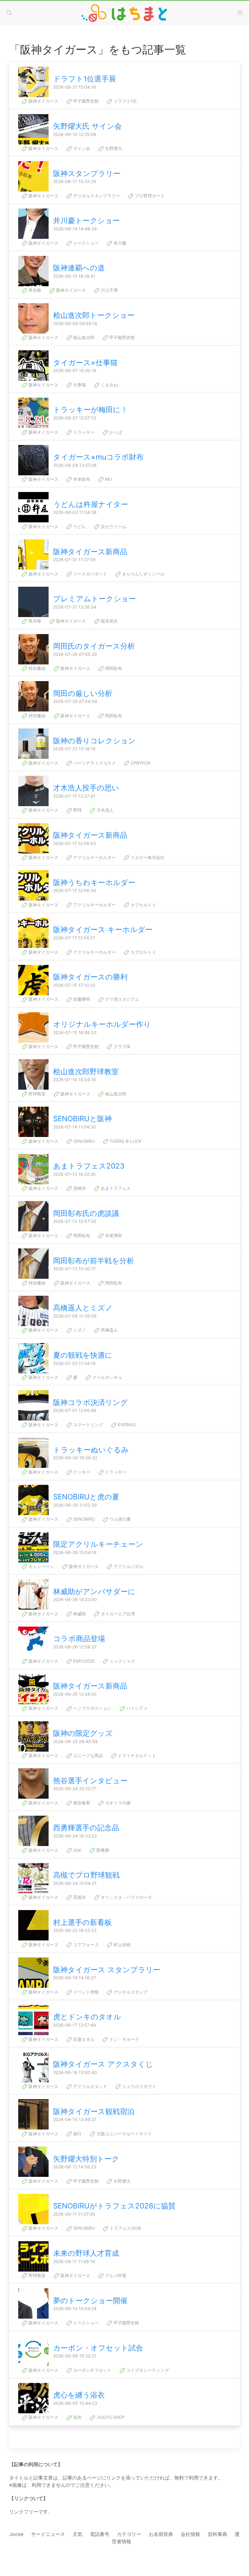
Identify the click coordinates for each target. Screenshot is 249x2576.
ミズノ (79, 1330)
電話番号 (100, 2534)
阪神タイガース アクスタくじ (103, 2064)
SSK (77, 1850)
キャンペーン (41, 1566)
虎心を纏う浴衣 (79, 2395)
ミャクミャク (122, 1661)
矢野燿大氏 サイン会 (87, 126)
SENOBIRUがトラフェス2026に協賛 (114, 2206)
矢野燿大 (113, 148)
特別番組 (36, 668)
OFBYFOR (140, 763)
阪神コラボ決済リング (90, 1402)
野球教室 (36, 1094)
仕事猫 (79, 385)
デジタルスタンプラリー (96, 196)
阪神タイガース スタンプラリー (107, 1970)
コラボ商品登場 (79, 1639)
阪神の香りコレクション (94, 741)
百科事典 (217, 2534)
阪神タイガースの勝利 (90, 977)
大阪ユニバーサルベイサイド (124, 2134)
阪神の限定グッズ (83, 1733)
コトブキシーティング (147, 2370)
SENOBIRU (83, 1141)
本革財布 (81, 479)
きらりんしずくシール (143, 574)
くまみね (109, 385)
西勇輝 (102, 1850)
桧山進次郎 (83, 337)
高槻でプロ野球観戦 (86, 1875)
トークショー (85, 243)
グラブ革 (121, 1046)
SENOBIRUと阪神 (82, 1119)
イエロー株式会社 (147, 857)
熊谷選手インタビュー (90, 1781)
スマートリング (87, 1425)
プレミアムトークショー (95, 599)
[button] (9, 13)
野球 (77, 810)
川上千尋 (109, 290)
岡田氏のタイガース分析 (94, 646)
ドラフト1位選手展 (85, 79)
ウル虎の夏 (120, 1519)
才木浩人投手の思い (86, 788)
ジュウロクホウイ (138, 2086)
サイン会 (81, 148)
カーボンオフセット (92, 2370)
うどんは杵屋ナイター (91, 504)
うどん (79, 526)
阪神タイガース (43, 101)
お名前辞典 (161, 2534)
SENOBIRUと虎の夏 (86, 1497)
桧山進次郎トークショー (94, 315)
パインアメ (136, 1708)
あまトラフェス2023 (89, 1166)
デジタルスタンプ (130, 1992)
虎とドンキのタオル (87, 2017)
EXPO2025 (83, 1661)
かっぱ (115, 432)
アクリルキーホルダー (94, 857)
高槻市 (79, 1897)
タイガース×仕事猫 (85, 363)
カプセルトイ (143, 905)
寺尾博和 (113, 1235)
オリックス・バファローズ (126, 1897)
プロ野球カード (149, 196)
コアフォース (85, 1945)
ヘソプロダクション (92, 1708)
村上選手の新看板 (82, 1922)
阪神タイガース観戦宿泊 (94, 2111)
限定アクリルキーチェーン (98, 1544)
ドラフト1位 (125, 101)
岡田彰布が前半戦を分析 (94, 1261)
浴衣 (77, 2417)
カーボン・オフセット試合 (98, 2348)
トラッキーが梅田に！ (90, 410)
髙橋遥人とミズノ (83, 1308)
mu (108, 479)
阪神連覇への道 (79, 268)
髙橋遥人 (109, 1330)
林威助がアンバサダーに (94, 1592)
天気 (77, 2534)
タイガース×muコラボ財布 (98, 457)
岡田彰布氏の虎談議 (86, 1213)
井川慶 (119, 243)
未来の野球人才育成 (86, 2253)
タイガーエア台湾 (117, 1614)
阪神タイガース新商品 (90, 552)
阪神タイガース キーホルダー (103, 930)
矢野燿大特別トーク (86, 2159)
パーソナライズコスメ (94, 763)
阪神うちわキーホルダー (94, 882)
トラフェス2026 (125, 2228)
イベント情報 (85, 1992)
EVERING (126, 1425)
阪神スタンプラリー (87, 173)
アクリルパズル (128, 1566)
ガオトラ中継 (117, 1803)
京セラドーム (113, 526)
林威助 (79, 1614)
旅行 (77, 2134)
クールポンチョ (107, 1377)
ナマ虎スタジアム (121, 999)
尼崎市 (79, 1188)
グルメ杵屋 (115, 2275)
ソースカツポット (90, 574)
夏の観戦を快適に (83, 1355)
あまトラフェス (115, 1188)
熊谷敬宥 (81, 1803)
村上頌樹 (121, 1945)
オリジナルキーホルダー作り (102, 1024)
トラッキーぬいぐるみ (91, 1450)
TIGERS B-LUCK (125, 1141)
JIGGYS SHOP (110, 2417)
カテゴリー (129, 2534)
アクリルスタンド (90, 2086)
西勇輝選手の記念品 (86, 1828)
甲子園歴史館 (85, 101)
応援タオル (83, 2039)
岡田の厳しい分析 (83, 693)
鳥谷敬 (34, 290)
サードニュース (48, 2534)
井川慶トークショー (87, 221)
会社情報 (190, 2534)
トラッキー (83, 432)
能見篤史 (109, 621)
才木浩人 (104, 810)
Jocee (16, 2534)
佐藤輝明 (81, 999)
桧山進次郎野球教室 (86, 1072)
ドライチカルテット (136, 1755)
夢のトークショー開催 (90, 2301)
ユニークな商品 (87, 1755)
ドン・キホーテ (124, 2039)
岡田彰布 (113, 668)
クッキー (81, 1472)
